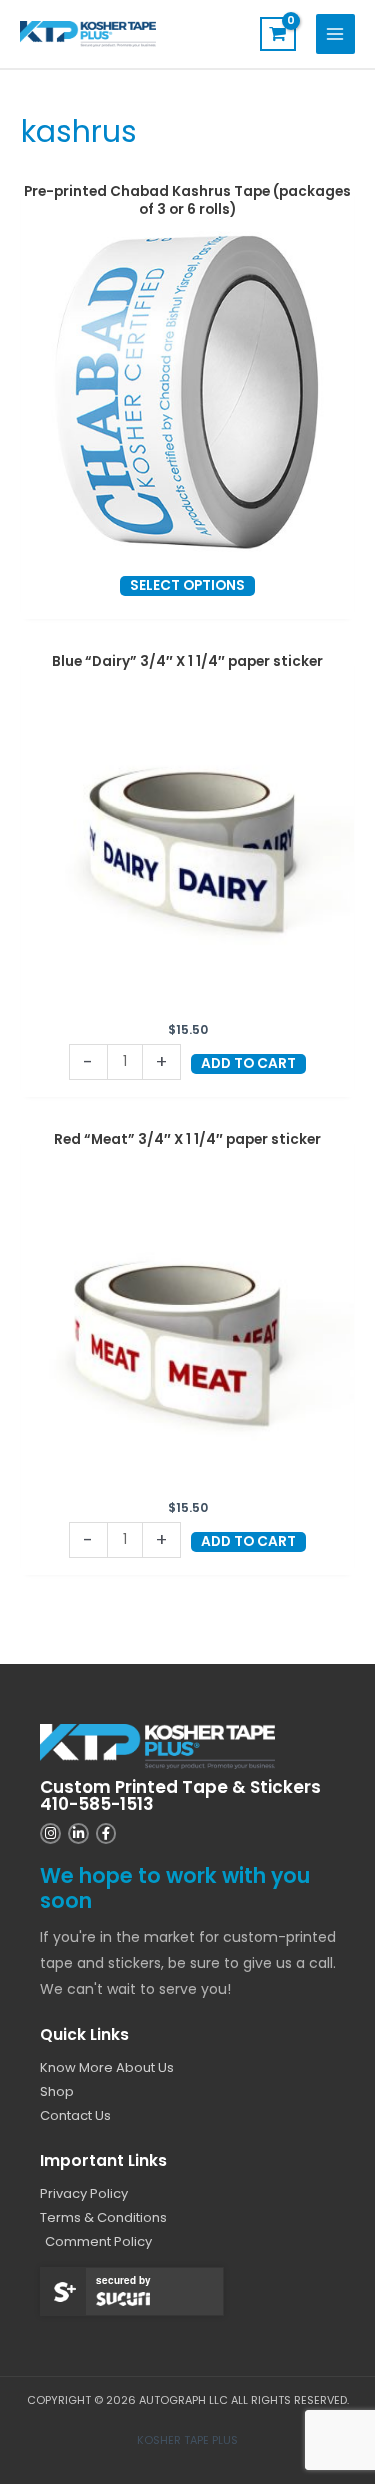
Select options (187, 585)
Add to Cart (248, 1063)
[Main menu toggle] (335, 33)
